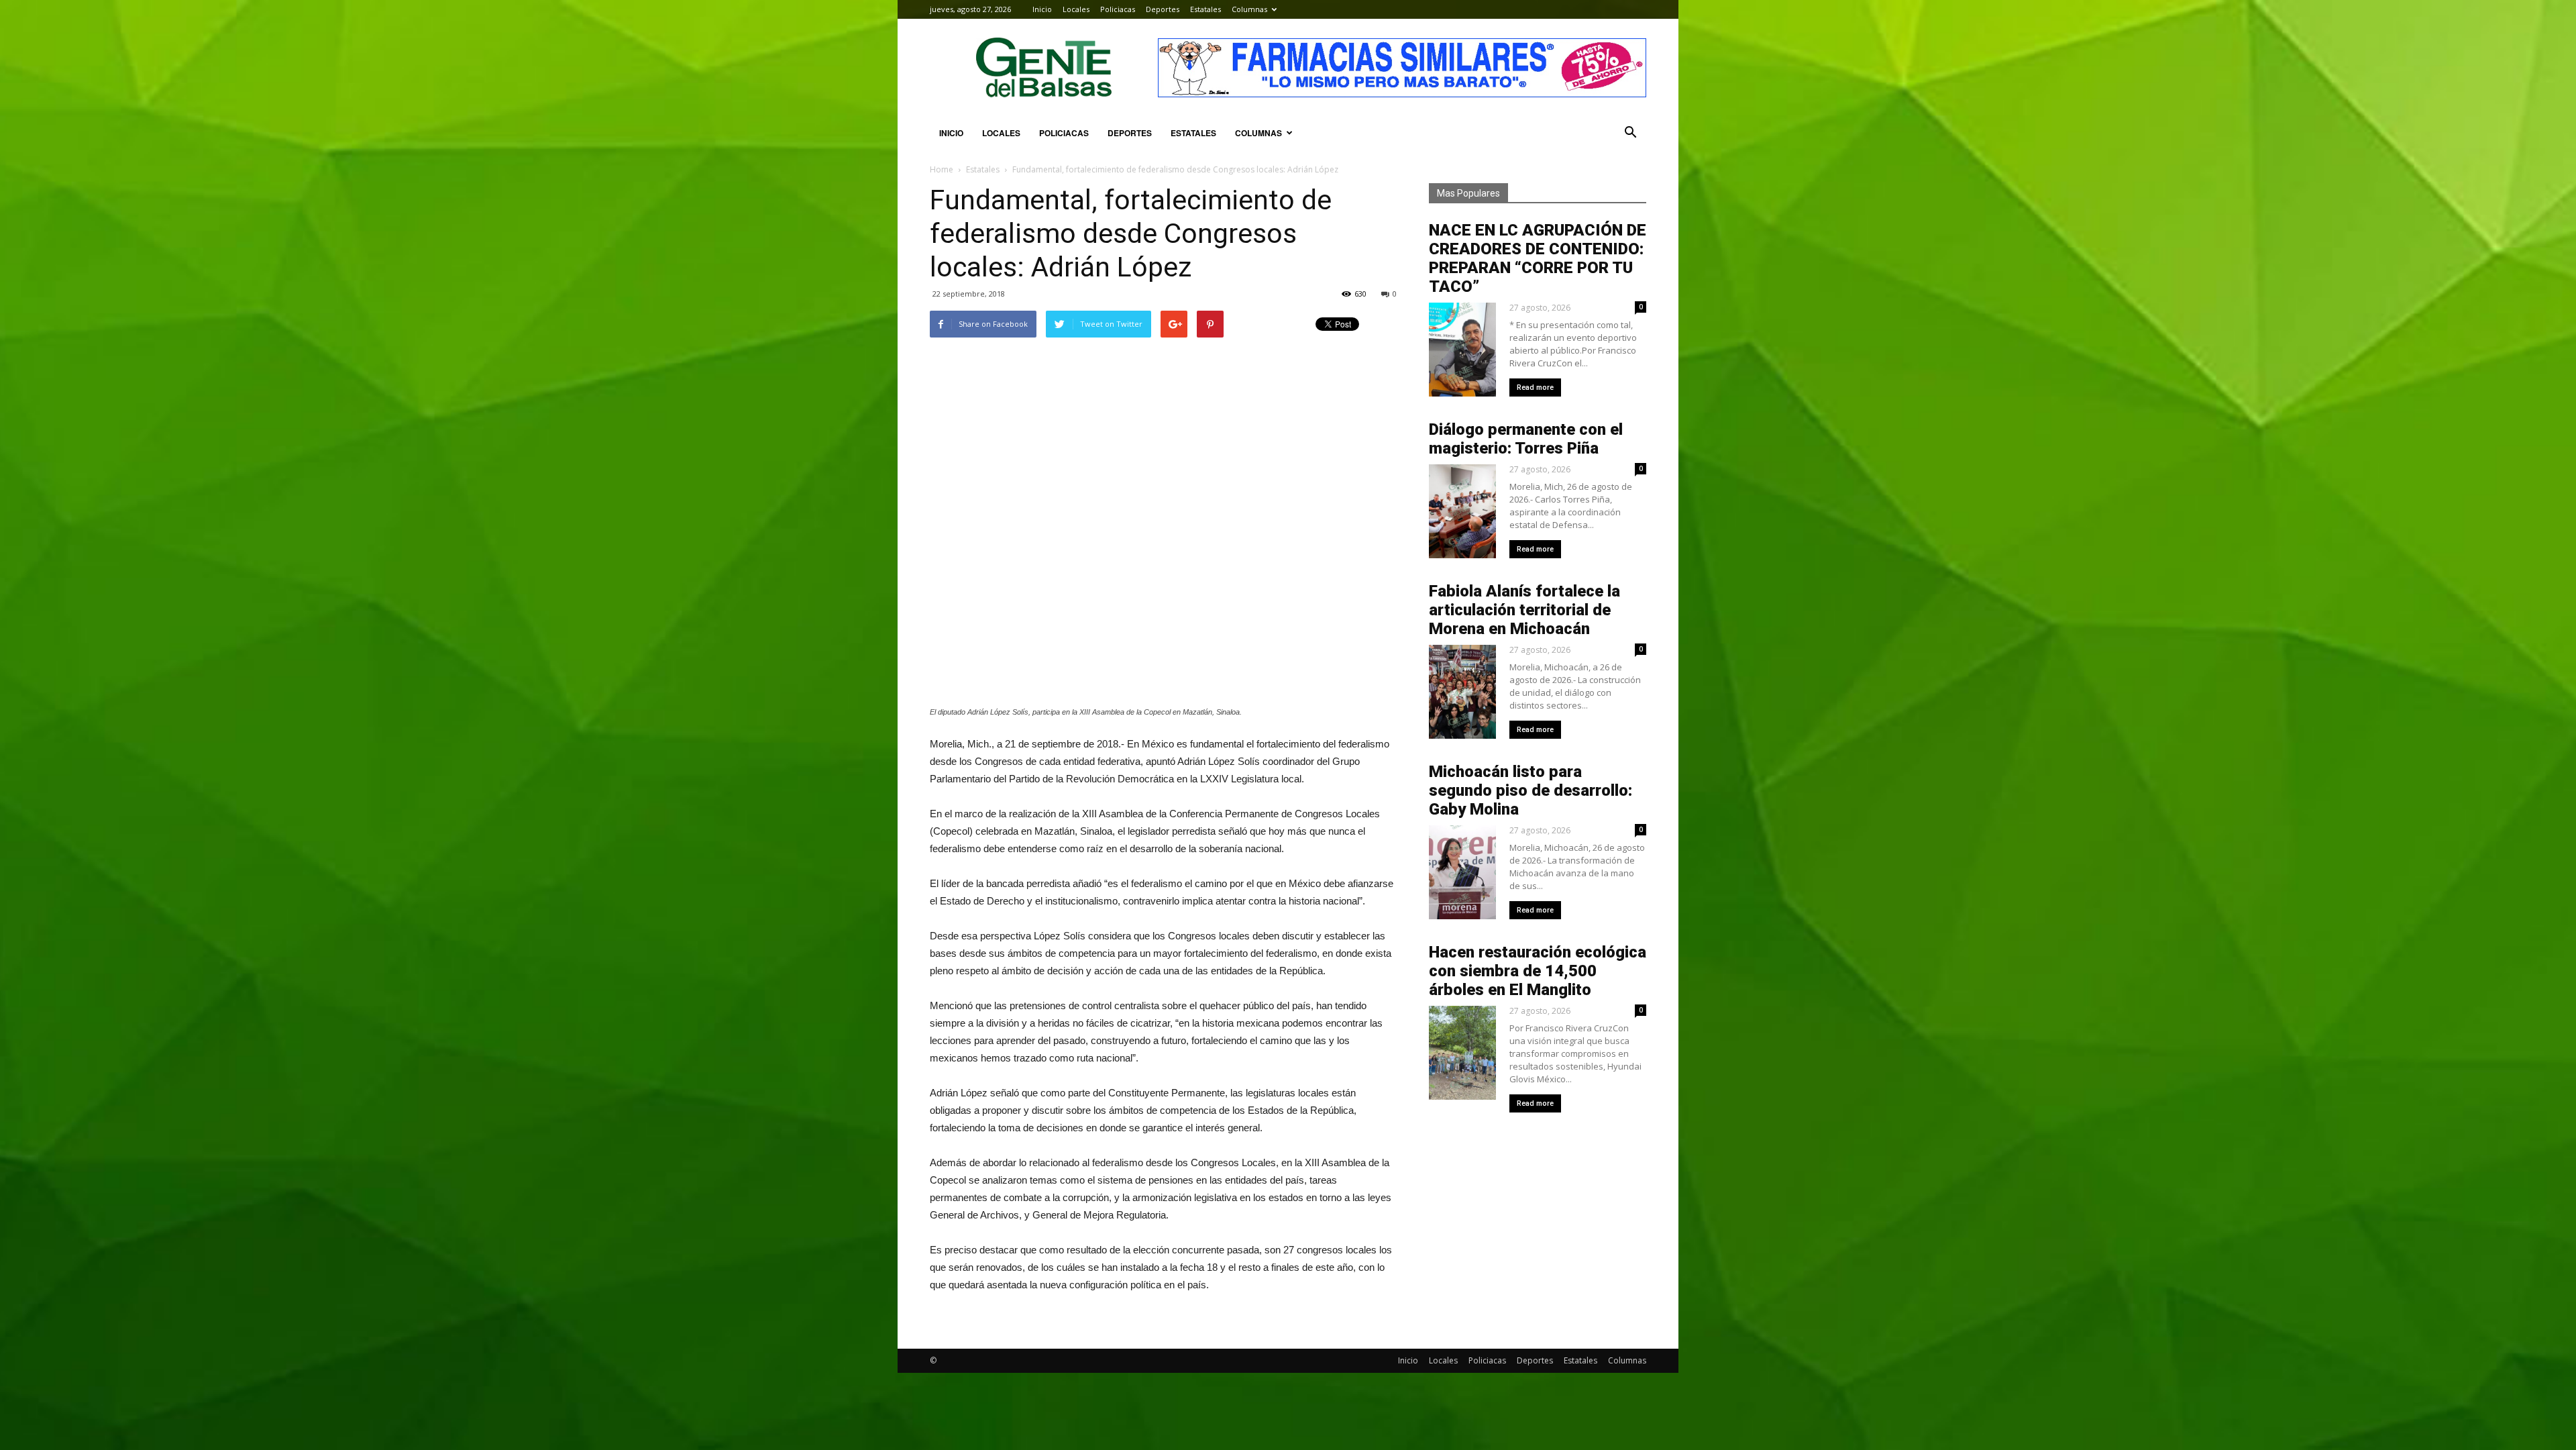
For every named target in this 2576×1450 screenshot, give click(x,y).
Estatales (1205, 9)
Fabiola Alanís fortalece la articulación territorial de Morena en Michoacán (1524, 610)
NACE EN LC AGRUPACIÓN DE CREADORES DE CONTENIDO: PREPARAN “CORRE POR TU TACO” (1538, 258)
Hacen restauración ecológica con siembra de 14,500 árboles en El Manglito (1538, 971)
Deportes (1163, 9)
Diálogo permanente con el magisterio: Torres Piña (1526, 439)
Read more (1535, 387)
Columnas (1249, 9)
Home (942, 169)
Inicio (1042, 9)
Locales (1076, 9)
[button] (1630, 133)
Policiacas (1118, 9)
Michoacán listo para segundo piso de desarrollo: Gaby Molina (1531, 790)
